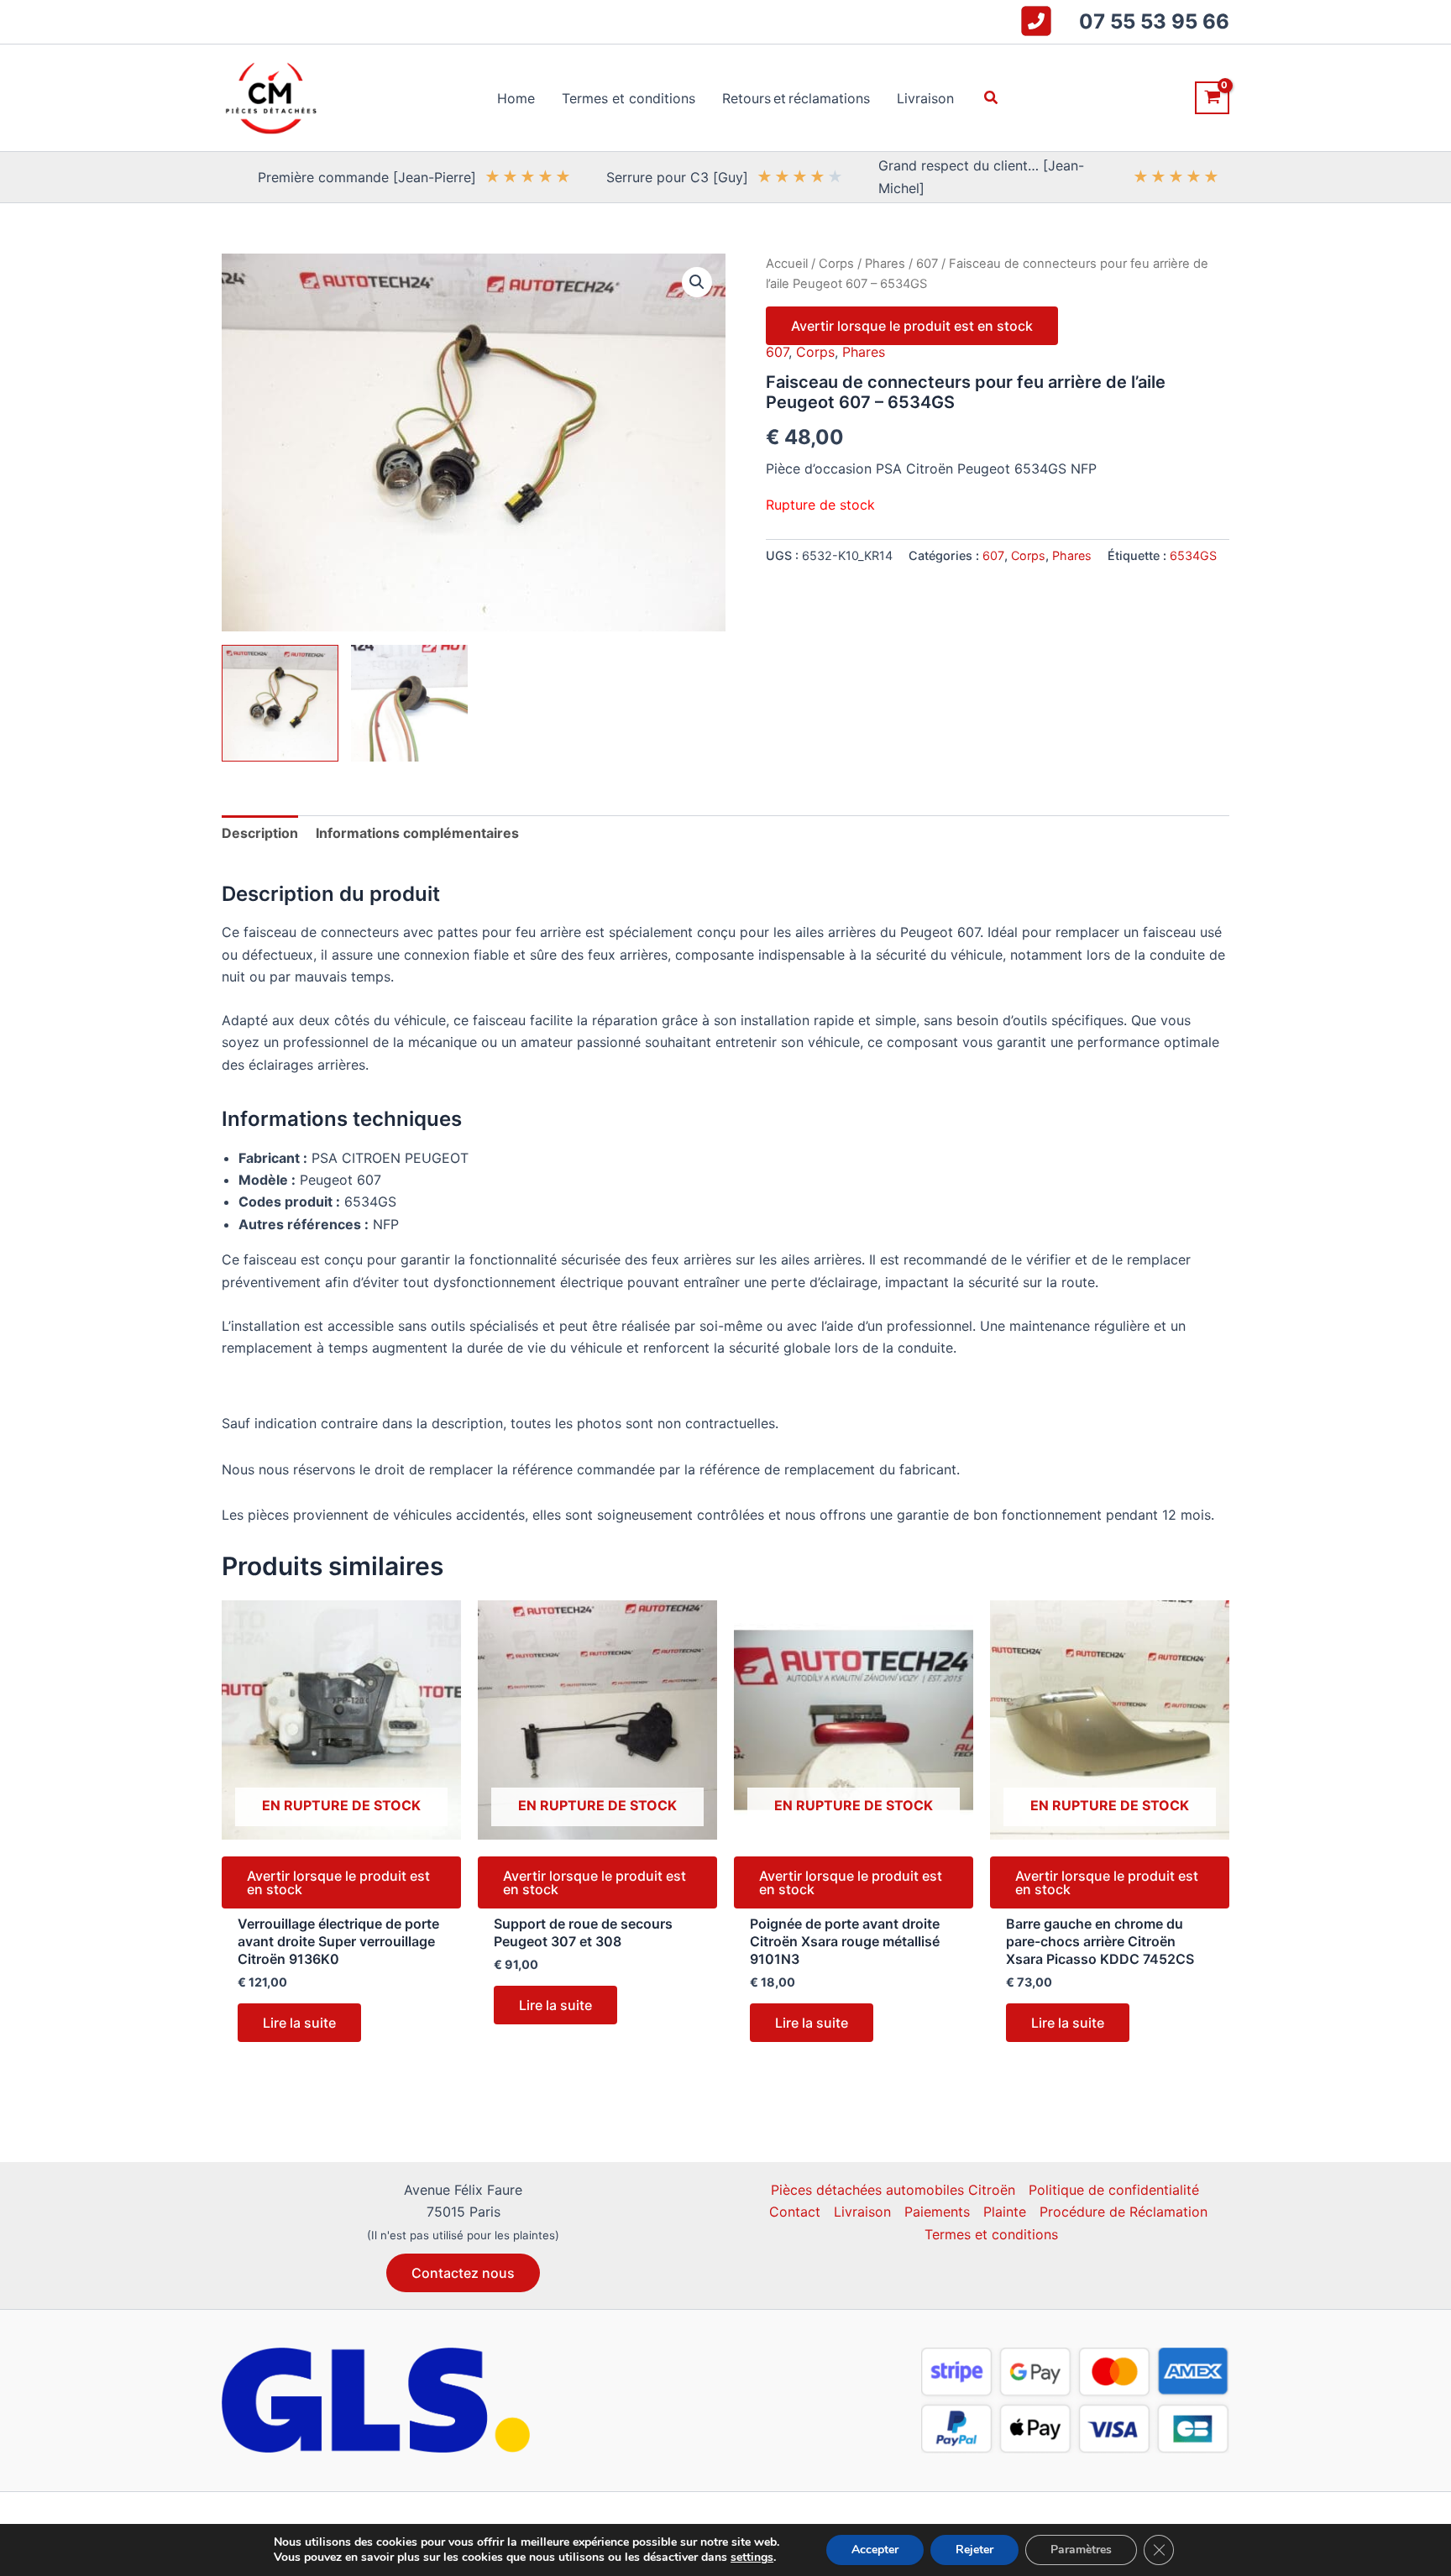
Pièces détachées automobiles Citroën (893, 2190)
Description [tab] (260, 833)
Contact (795, 2212)
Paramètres (1081, 2550)
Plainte (1005, 2212)
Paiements (937, 2212)
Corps (836, 264)
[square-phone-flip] (1036, 21)
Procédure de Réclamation (1124, 2212)
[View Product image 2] (409, 703)
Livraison (862, 2212)
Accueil (787, 264)
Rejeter (974, 2550)
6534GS (1193, 555)
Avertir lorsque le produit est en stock (912, 326)
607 (927, 264)
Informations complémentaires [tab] (417, 833)
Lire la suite (299, 2023)
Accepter (875, 2550)
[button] (992, 98)
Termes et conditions (991, 2234)
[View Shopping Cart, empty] (1212, 98)
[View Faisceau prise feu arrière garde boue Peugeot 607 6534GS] (280, 703)
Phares (885, 264)
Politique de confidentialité (1114, 2190)
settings (752, 2558)
